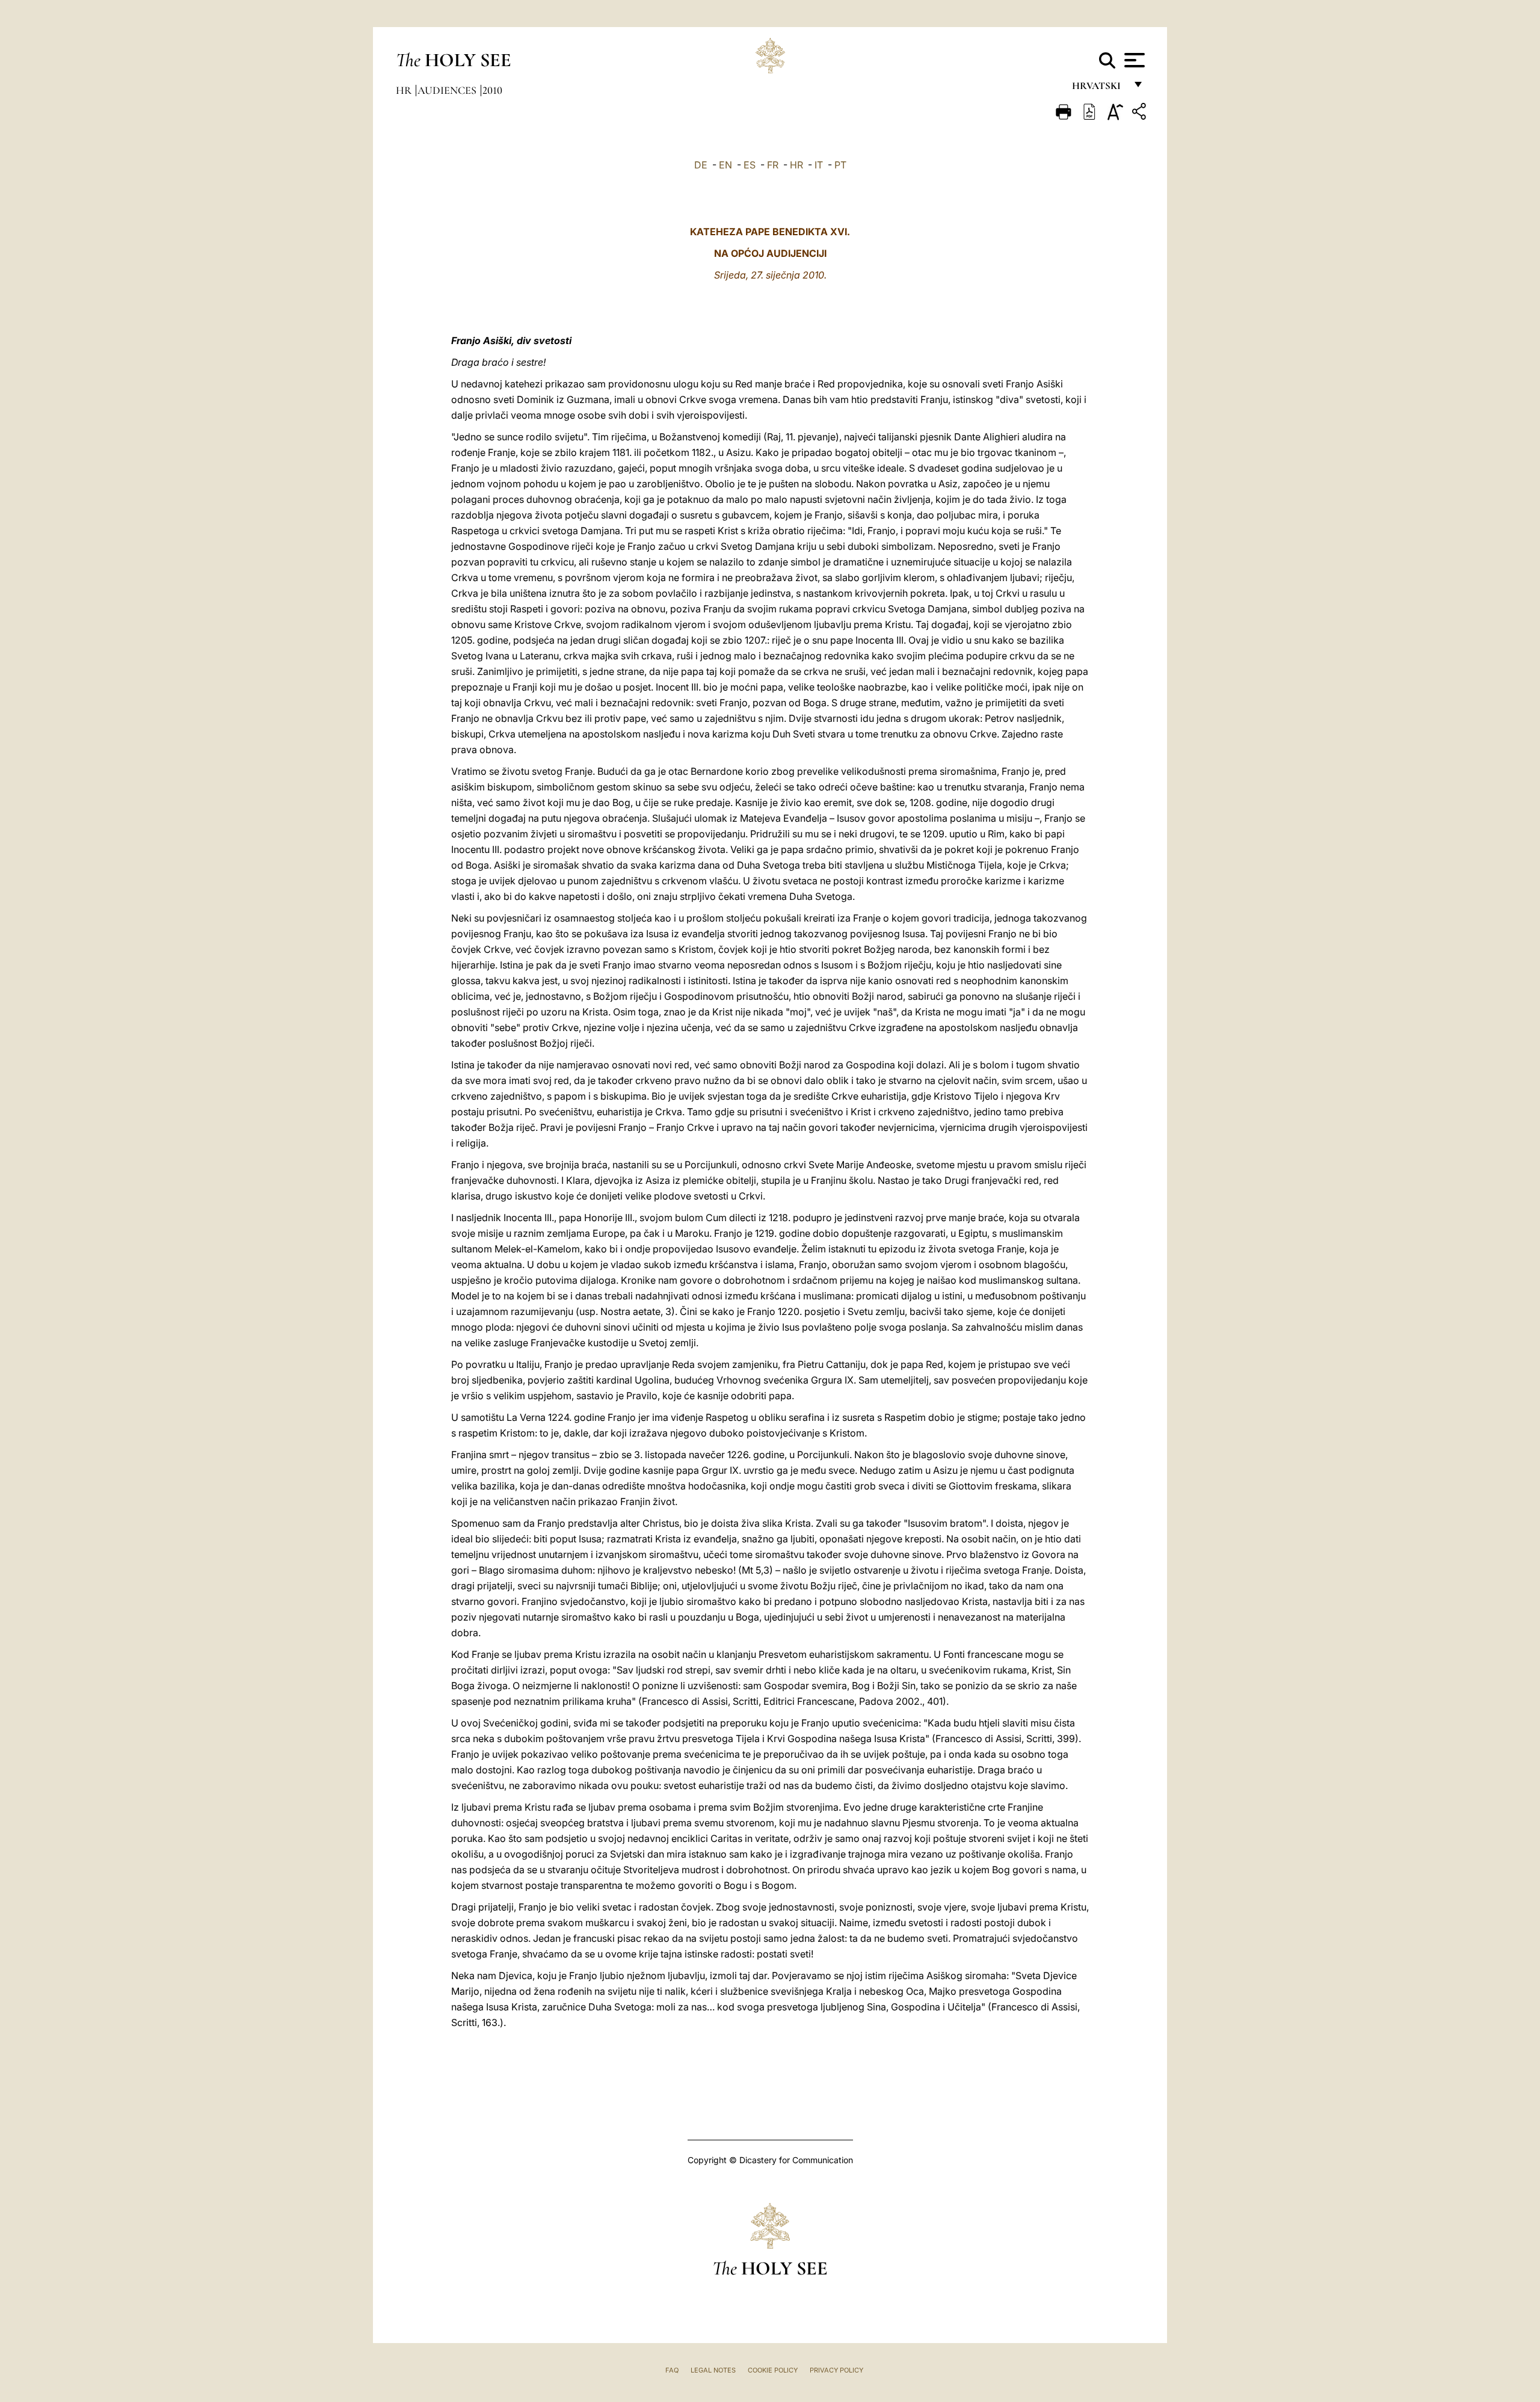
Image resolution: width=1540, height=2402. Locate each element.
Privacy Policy (836, 2370)
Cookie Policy (773, 2370)
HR (796, 165)
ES (750, 165)
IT (819, 165)
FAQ (672, 2370)
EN (725, 165)
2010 (492, 90)
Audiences (448, 90)
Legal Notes (713, 2370)
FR (773, 165)
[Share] (1141, 113)
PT (840, 165)
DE (701, 165)
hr (405, 90)
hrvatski (1099, 89)
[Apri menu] (1133, 60)
